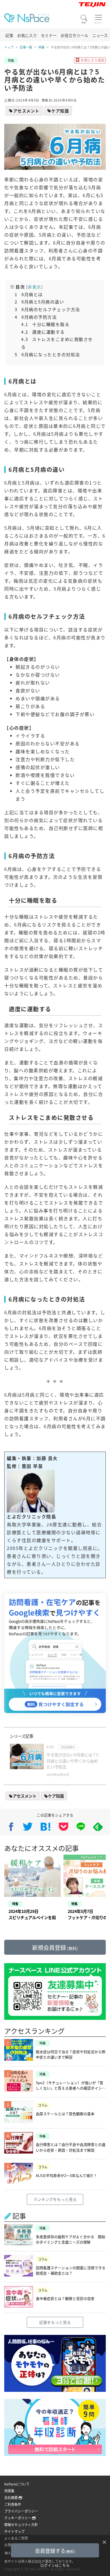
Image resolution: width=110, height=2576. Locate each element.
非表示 (35, 287)
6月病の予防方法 (36, 317)
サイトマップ (14, 2531)
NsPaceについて (17, 2484)
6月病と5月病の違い (39, 301)
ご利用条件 (13, 2504)
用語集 (9, 2491)
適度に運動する (43, 332)
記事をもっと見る (55, 2322)
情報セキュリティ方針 (21, 2525)
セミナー (49, 35)
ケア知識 (60, 111)
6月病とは (29, 294)
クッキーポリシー (18, 2518)
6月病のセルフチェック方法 (47, 309)
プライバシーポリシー (21, 2511)
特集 (41, 47)
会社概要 (11, 2497)
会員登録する (55, 2551)
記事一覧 (26, 47)
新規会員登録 (55, 1948)
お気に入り (27, 35)
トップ (9, 47)
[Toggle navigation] (98, 19)
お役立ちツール (74, 35)
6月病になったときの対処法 (47, 354)
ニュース (100, 35)
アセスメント (26, 111)
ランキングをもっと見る (55, 2199)
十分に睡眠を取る (45, 324)
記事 (9, 35)
